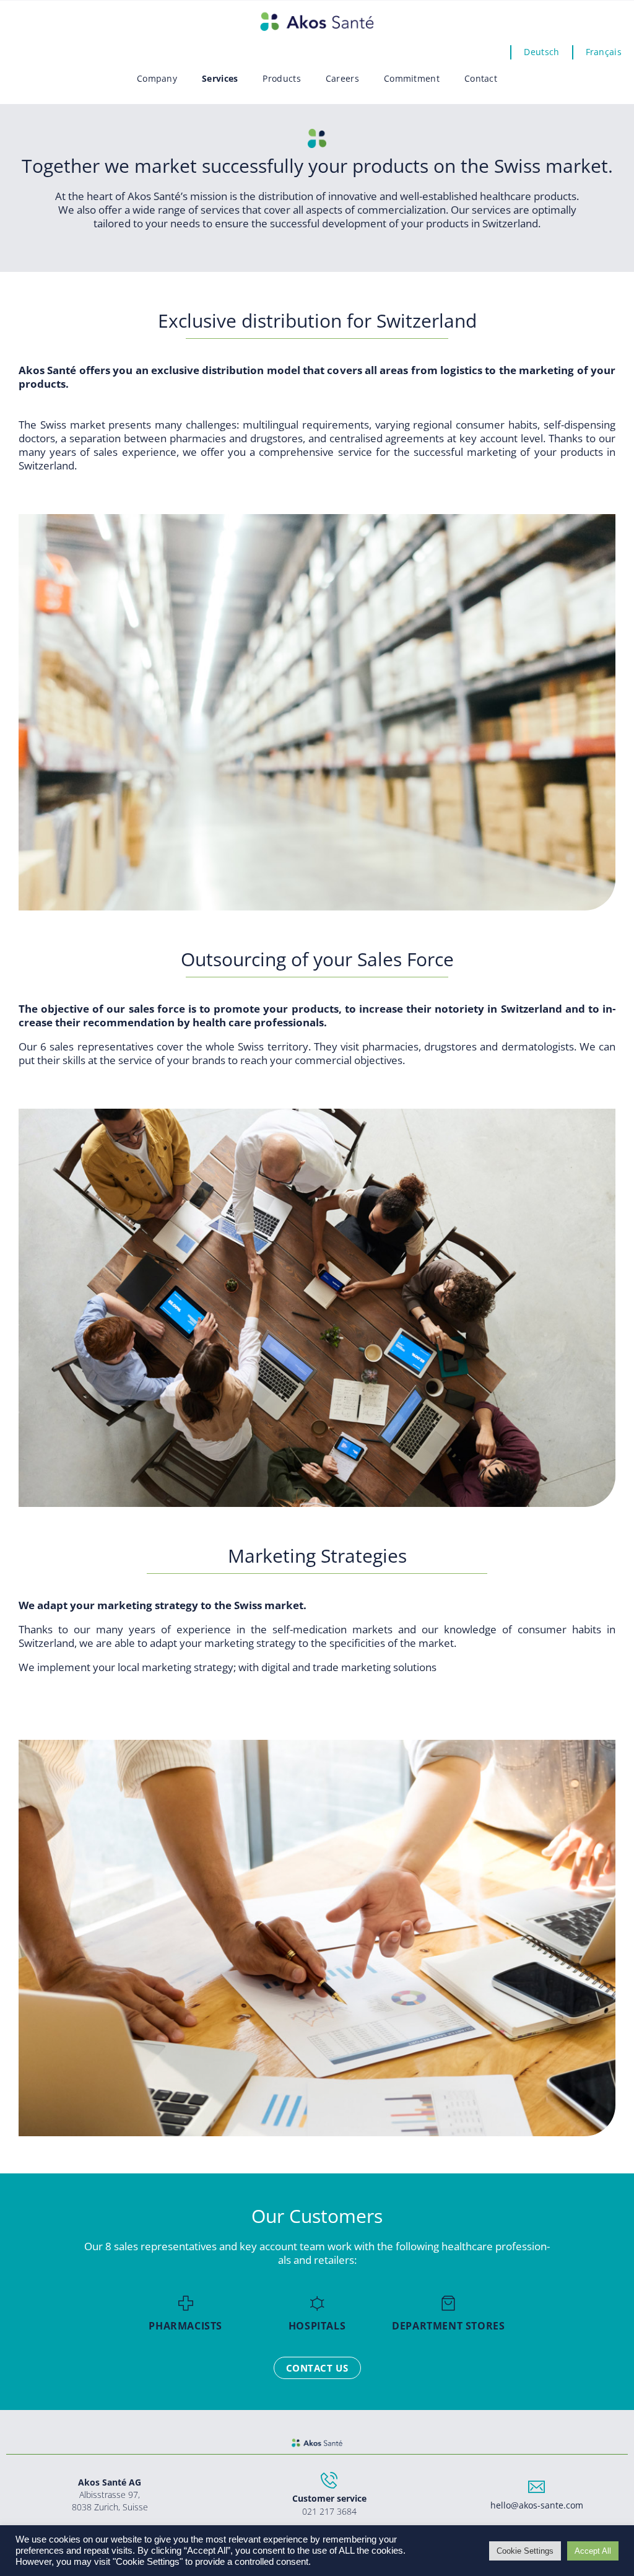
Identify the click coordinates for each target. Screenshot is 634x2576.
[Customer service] (329, 2480)
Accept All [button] (593, 2551)
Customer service (329, 2498)
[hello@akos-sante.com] (536, 2487)
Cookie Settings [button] (525, 2551)
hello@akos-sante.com (537, 2505)
